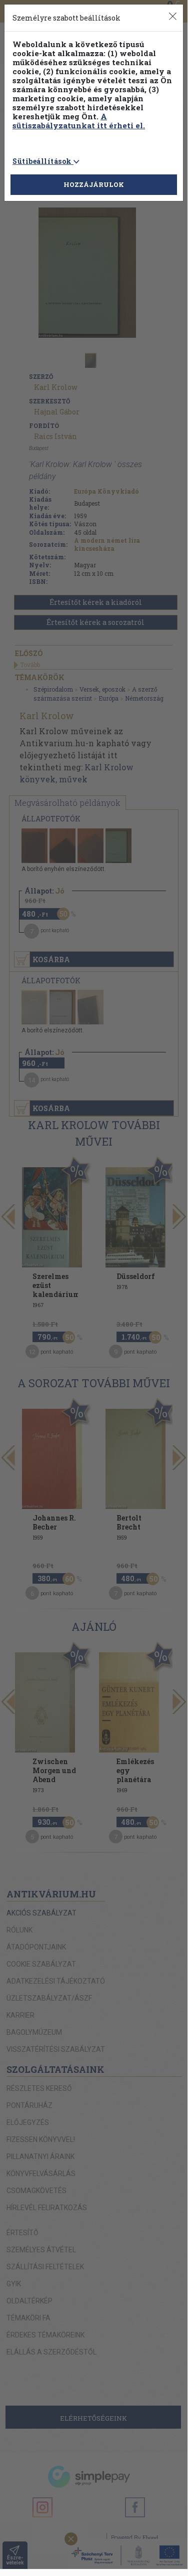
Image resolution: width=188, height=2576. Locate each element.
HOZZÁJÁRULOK (94, 184)
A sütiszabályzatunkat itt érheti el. (79, 121)
